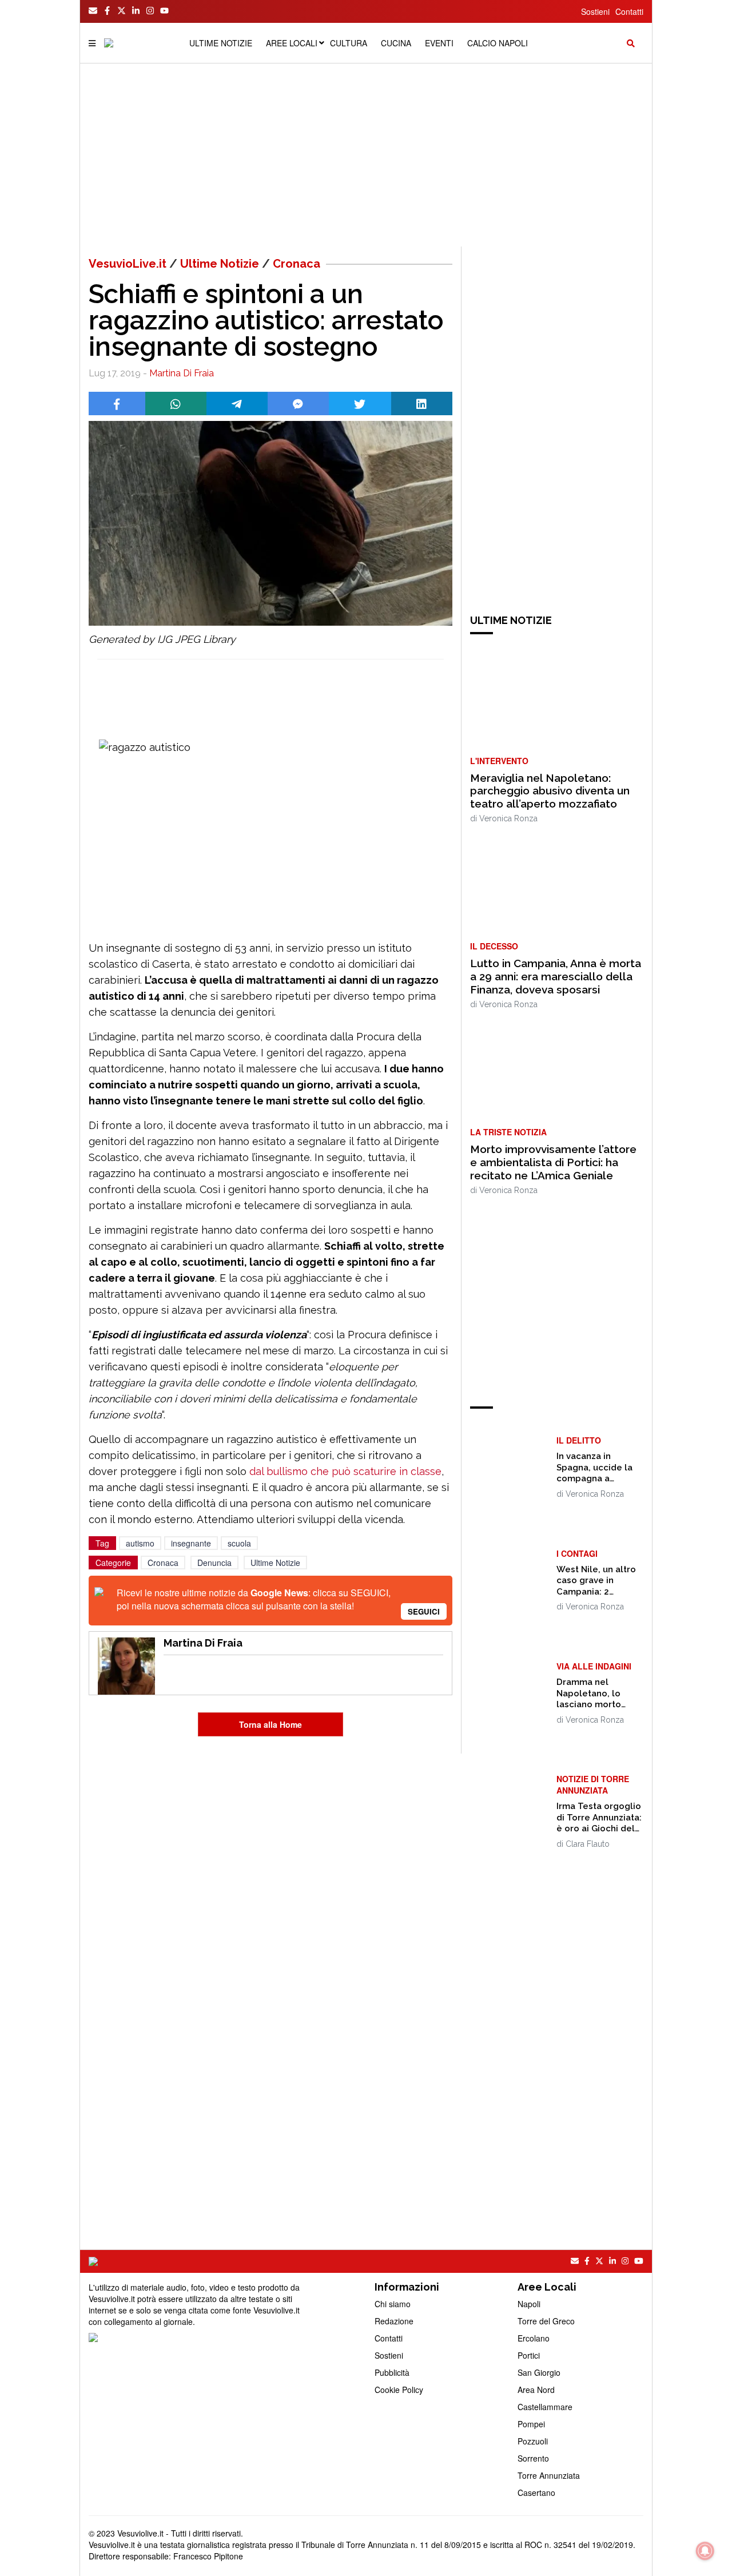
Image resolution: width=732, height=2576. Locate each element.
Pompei (531, 2424)
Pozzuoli (533, 2441)
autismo (140, 1543)
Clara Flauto (588, 1844)
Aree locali (292, 43)
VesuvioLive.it (128, 264)
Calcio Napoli (498, 43)
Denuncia (214, 1563)
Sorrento (533, 2458)
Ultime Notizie (220, 264)
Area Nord (536, 2390)
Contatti (629, 11)
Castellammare (545, 2407)
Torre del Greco (546, 2321)
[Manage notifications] (705, 2551)
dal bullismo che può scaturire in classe (345, 1471)
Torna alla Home (270, 1724)
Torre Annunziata (549, 2475)
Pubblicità (392, 2372)
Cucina (396, 43)
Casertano (536, 2492)
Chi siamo (393, 2304)
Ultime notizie (221, 43)
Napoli (529, 2304)
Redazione (394, 2321)
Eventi (439, 43)
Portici (529, 2355)
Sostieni (595, 11)
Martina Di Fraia (182, 373)
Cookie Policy (399, 2390)
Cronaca (297, 264)
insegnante (191, 1543)
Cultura (349, 43)
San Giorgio (539, 2372)
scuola (239, 1543)
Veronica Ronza (508, 818)
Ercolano (534, 2338)
